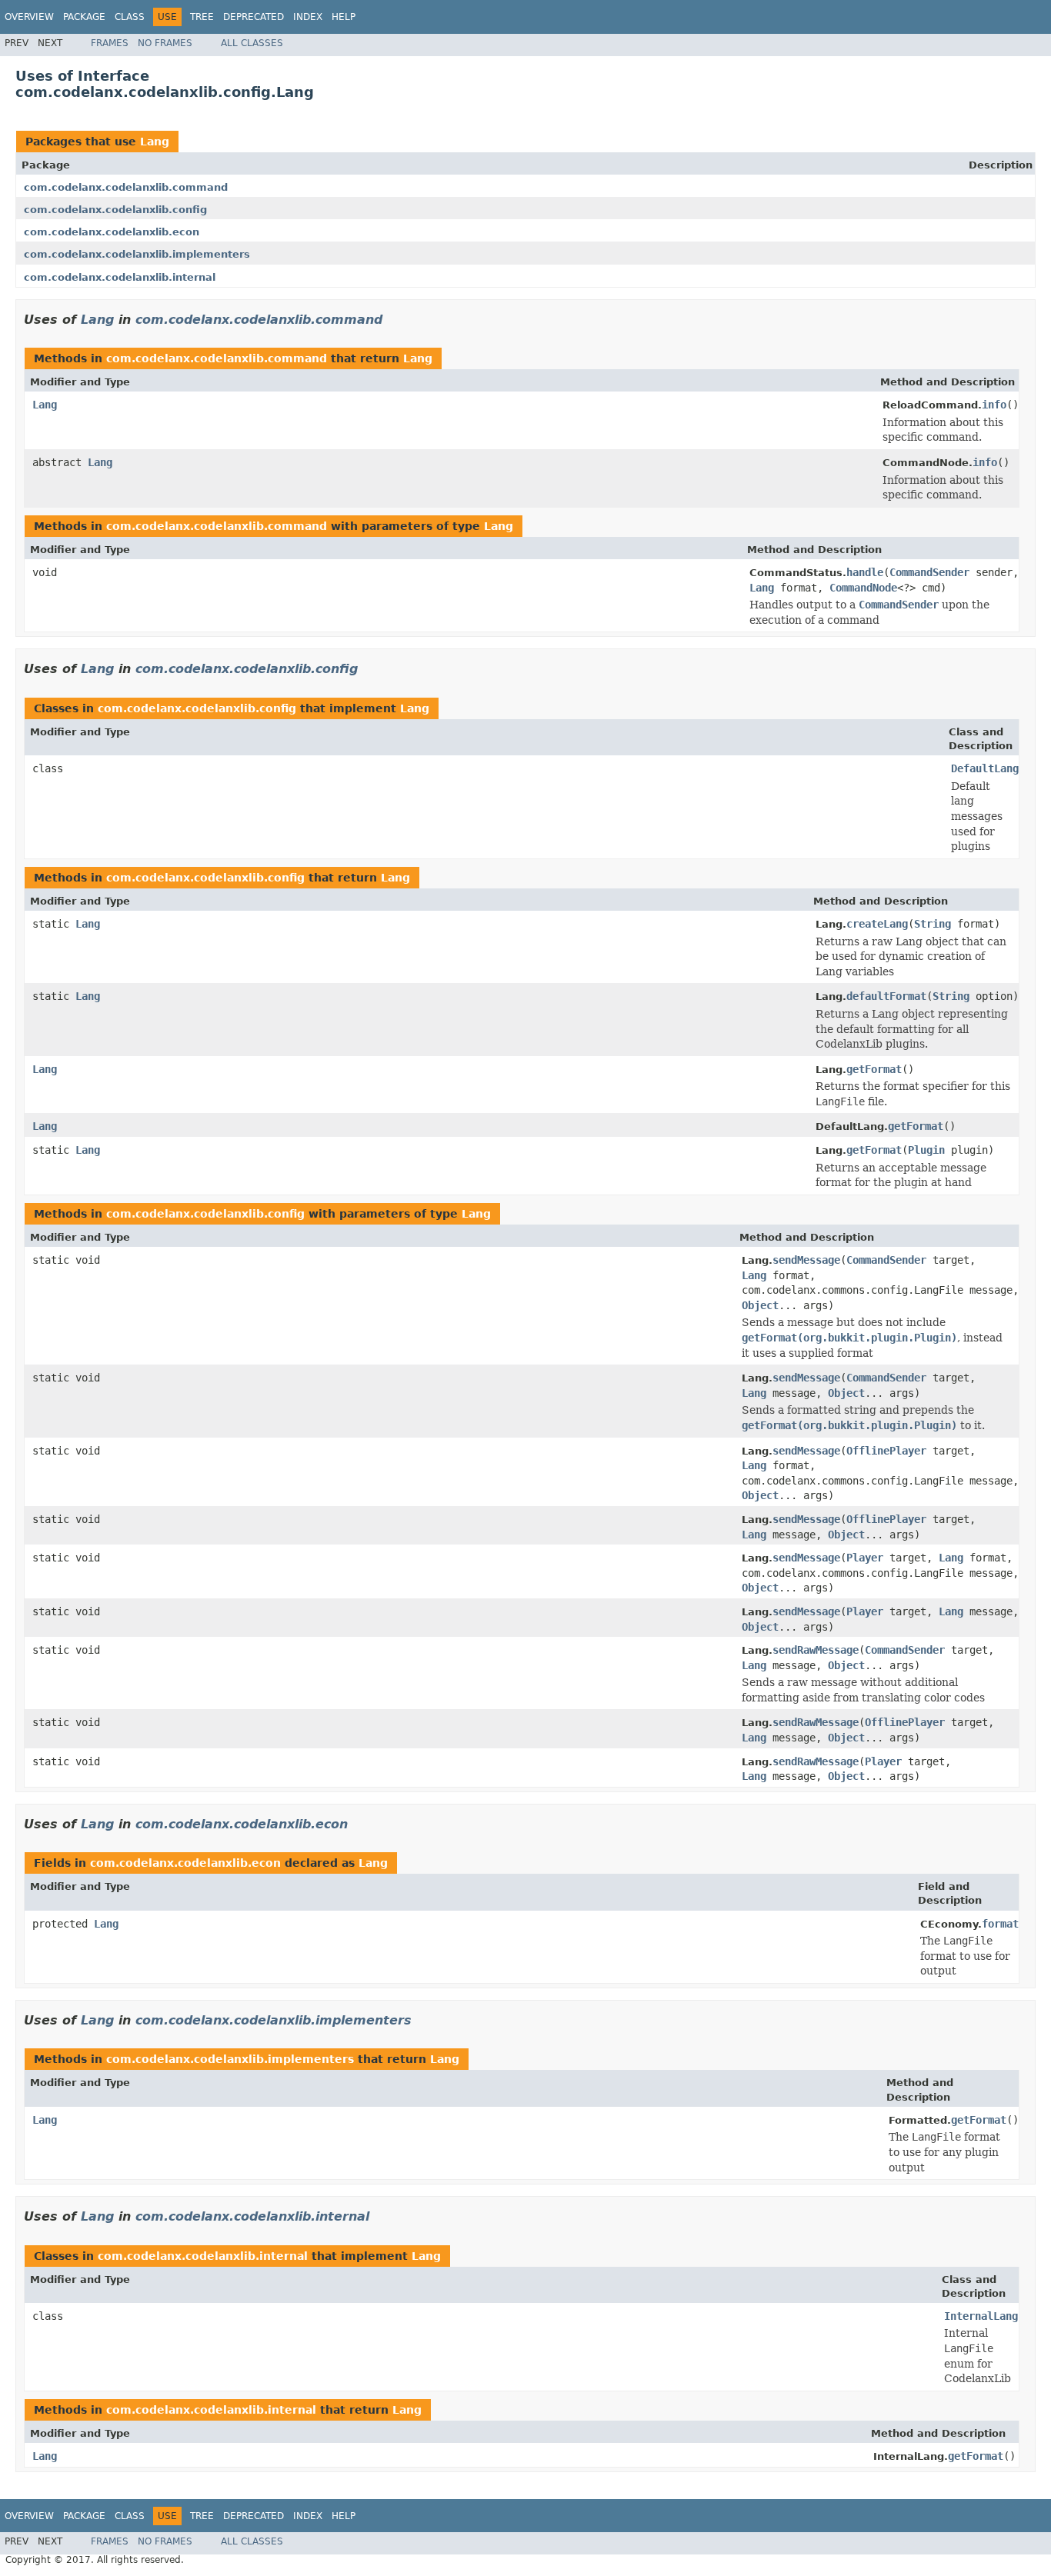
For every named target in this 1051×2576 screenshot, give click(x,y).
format (1000, 1924)
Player (865, 1558)
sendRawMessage (816, 1650)
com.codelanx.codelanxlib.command (126, 187)
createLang (877, 924)
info (994, 405)
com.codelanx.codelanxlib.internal (120, 277)
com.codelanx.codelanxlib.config (115, 210)
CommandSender (929, 572)
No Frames (165, 43)
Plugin (926, 1150)
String (933, 924)
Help (344, 17)
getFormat (874, 1069)
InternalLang (981, 2316)
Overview (29, 17)
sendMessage (806, 1260)
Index (308, 17)
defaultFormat (886, 996)
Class (130, 17)
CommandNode (863, 588)
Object (760, 1305)
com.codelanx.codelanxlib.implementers (137, 254)
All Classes (252, 43)
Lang (155, 142)
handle (865, 572)
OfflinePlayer (886, 1451)
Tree (202, 17)
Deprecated (254, 17)
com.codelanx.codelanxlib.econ (112, 232)
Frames (110, 43)
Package (84, 17)
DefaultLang (985, 768)
